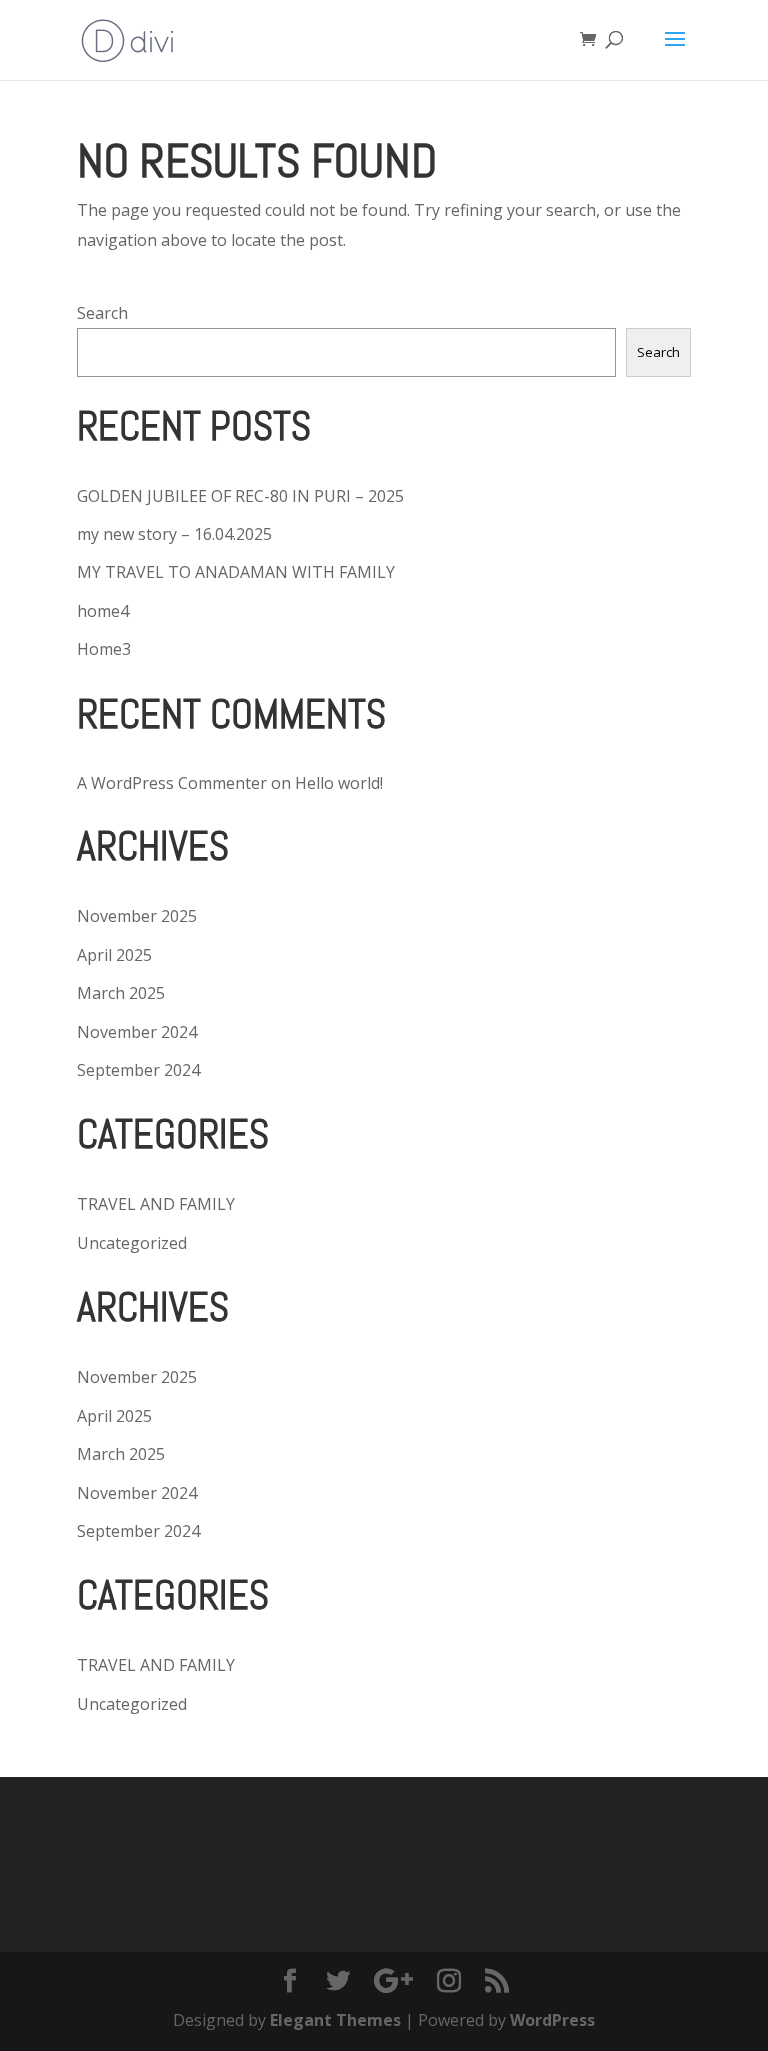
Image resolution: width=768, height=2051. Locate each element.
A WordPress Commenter (172, 783)
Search (102, 313)
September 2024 (138, 1070)
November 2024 (137, 1032)
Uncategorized (132, 1243)
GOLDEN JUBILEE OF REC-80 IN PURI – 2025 (240, 496)
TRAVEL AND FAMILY (156, 1204)
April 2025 (114, 955)
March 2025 (121, 993)
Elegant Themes (335, 2020)
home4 (103, 611)
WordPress (552, 2020)
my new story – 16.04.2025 (174, 534)
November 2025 (137, 916)
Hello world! (339, 783)
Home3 (104, 649)
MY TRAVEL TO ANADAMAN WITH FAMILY (236, 572)
